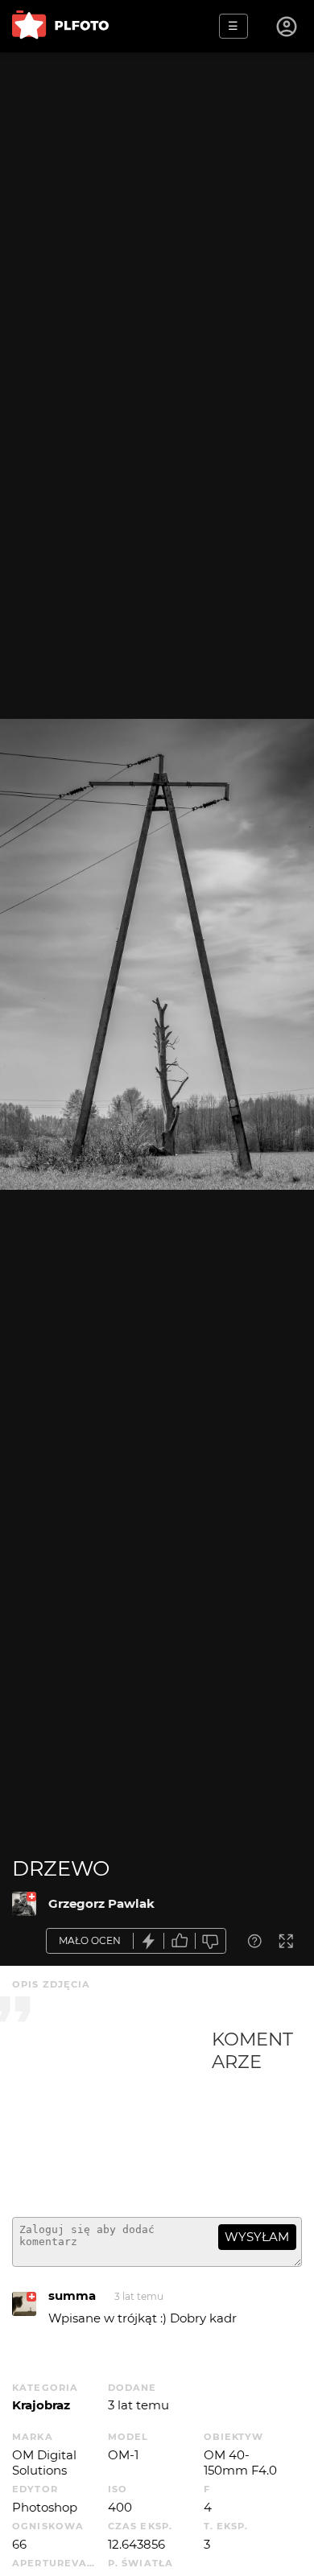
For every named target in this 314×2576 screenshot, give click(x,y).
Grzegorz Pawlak (101, 1903)
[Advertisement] (112, 2116)
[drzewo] (24, 1904)
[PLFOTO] (60, 26)
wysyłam (257, 2237)
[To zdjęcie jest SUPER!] (149, 1941)
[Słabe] (211, 1941)
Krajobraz (41, 2405)
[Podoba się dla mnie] (180, 1941)
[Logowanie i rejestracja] (287, 27)
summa (72, 2295)
